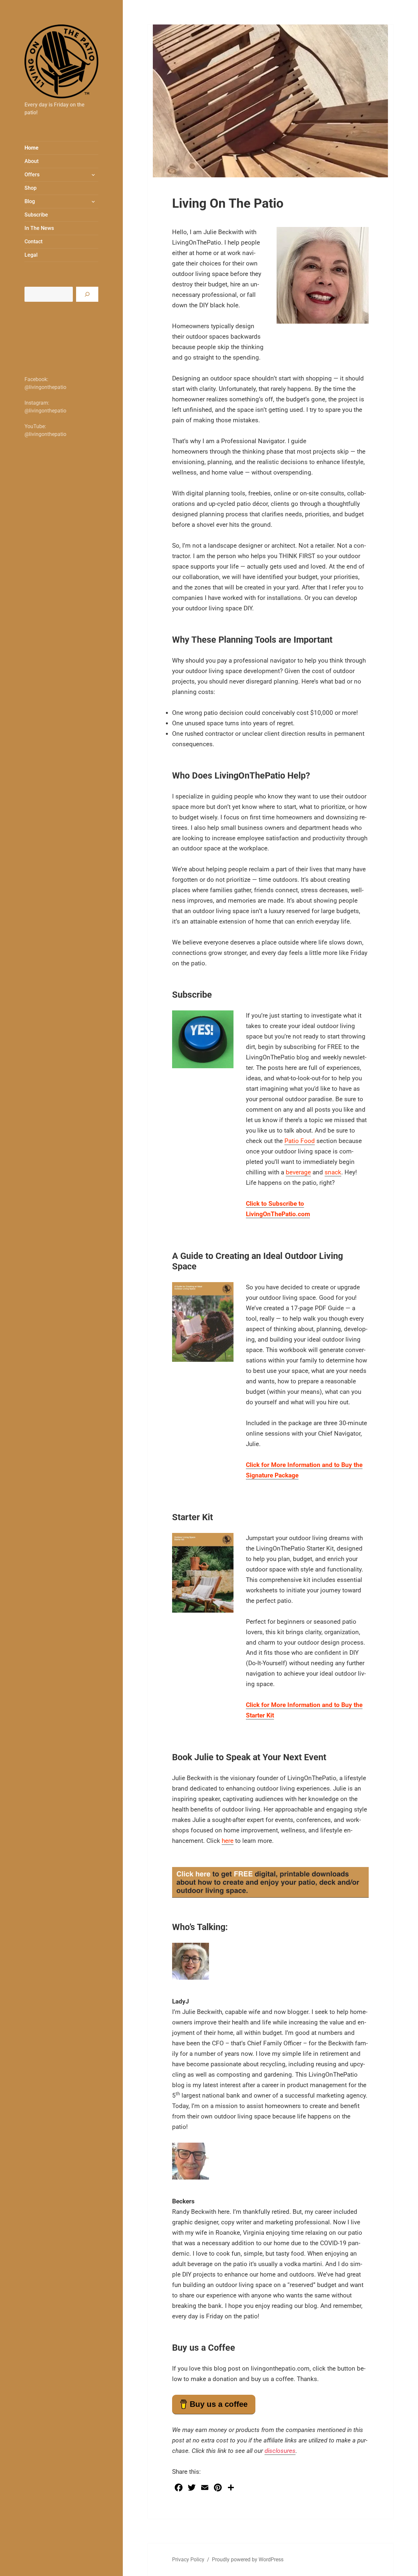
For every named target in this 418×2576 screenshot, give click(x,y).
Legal (31, 255)
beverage (298, 1172)
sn (328, 1172)
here (228, 1841)
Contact (33, 241)
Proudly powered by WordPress (248, 2560)
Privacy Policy (188, 2560)
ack (336, 1172)
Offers (32, 175)
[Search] (87, 294)
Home (32, 148)
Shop (31, 188)
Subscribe (36, 215)
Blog (30, 201)
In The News (39, 228)
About (32, 161)
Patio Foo (298, 1141)
